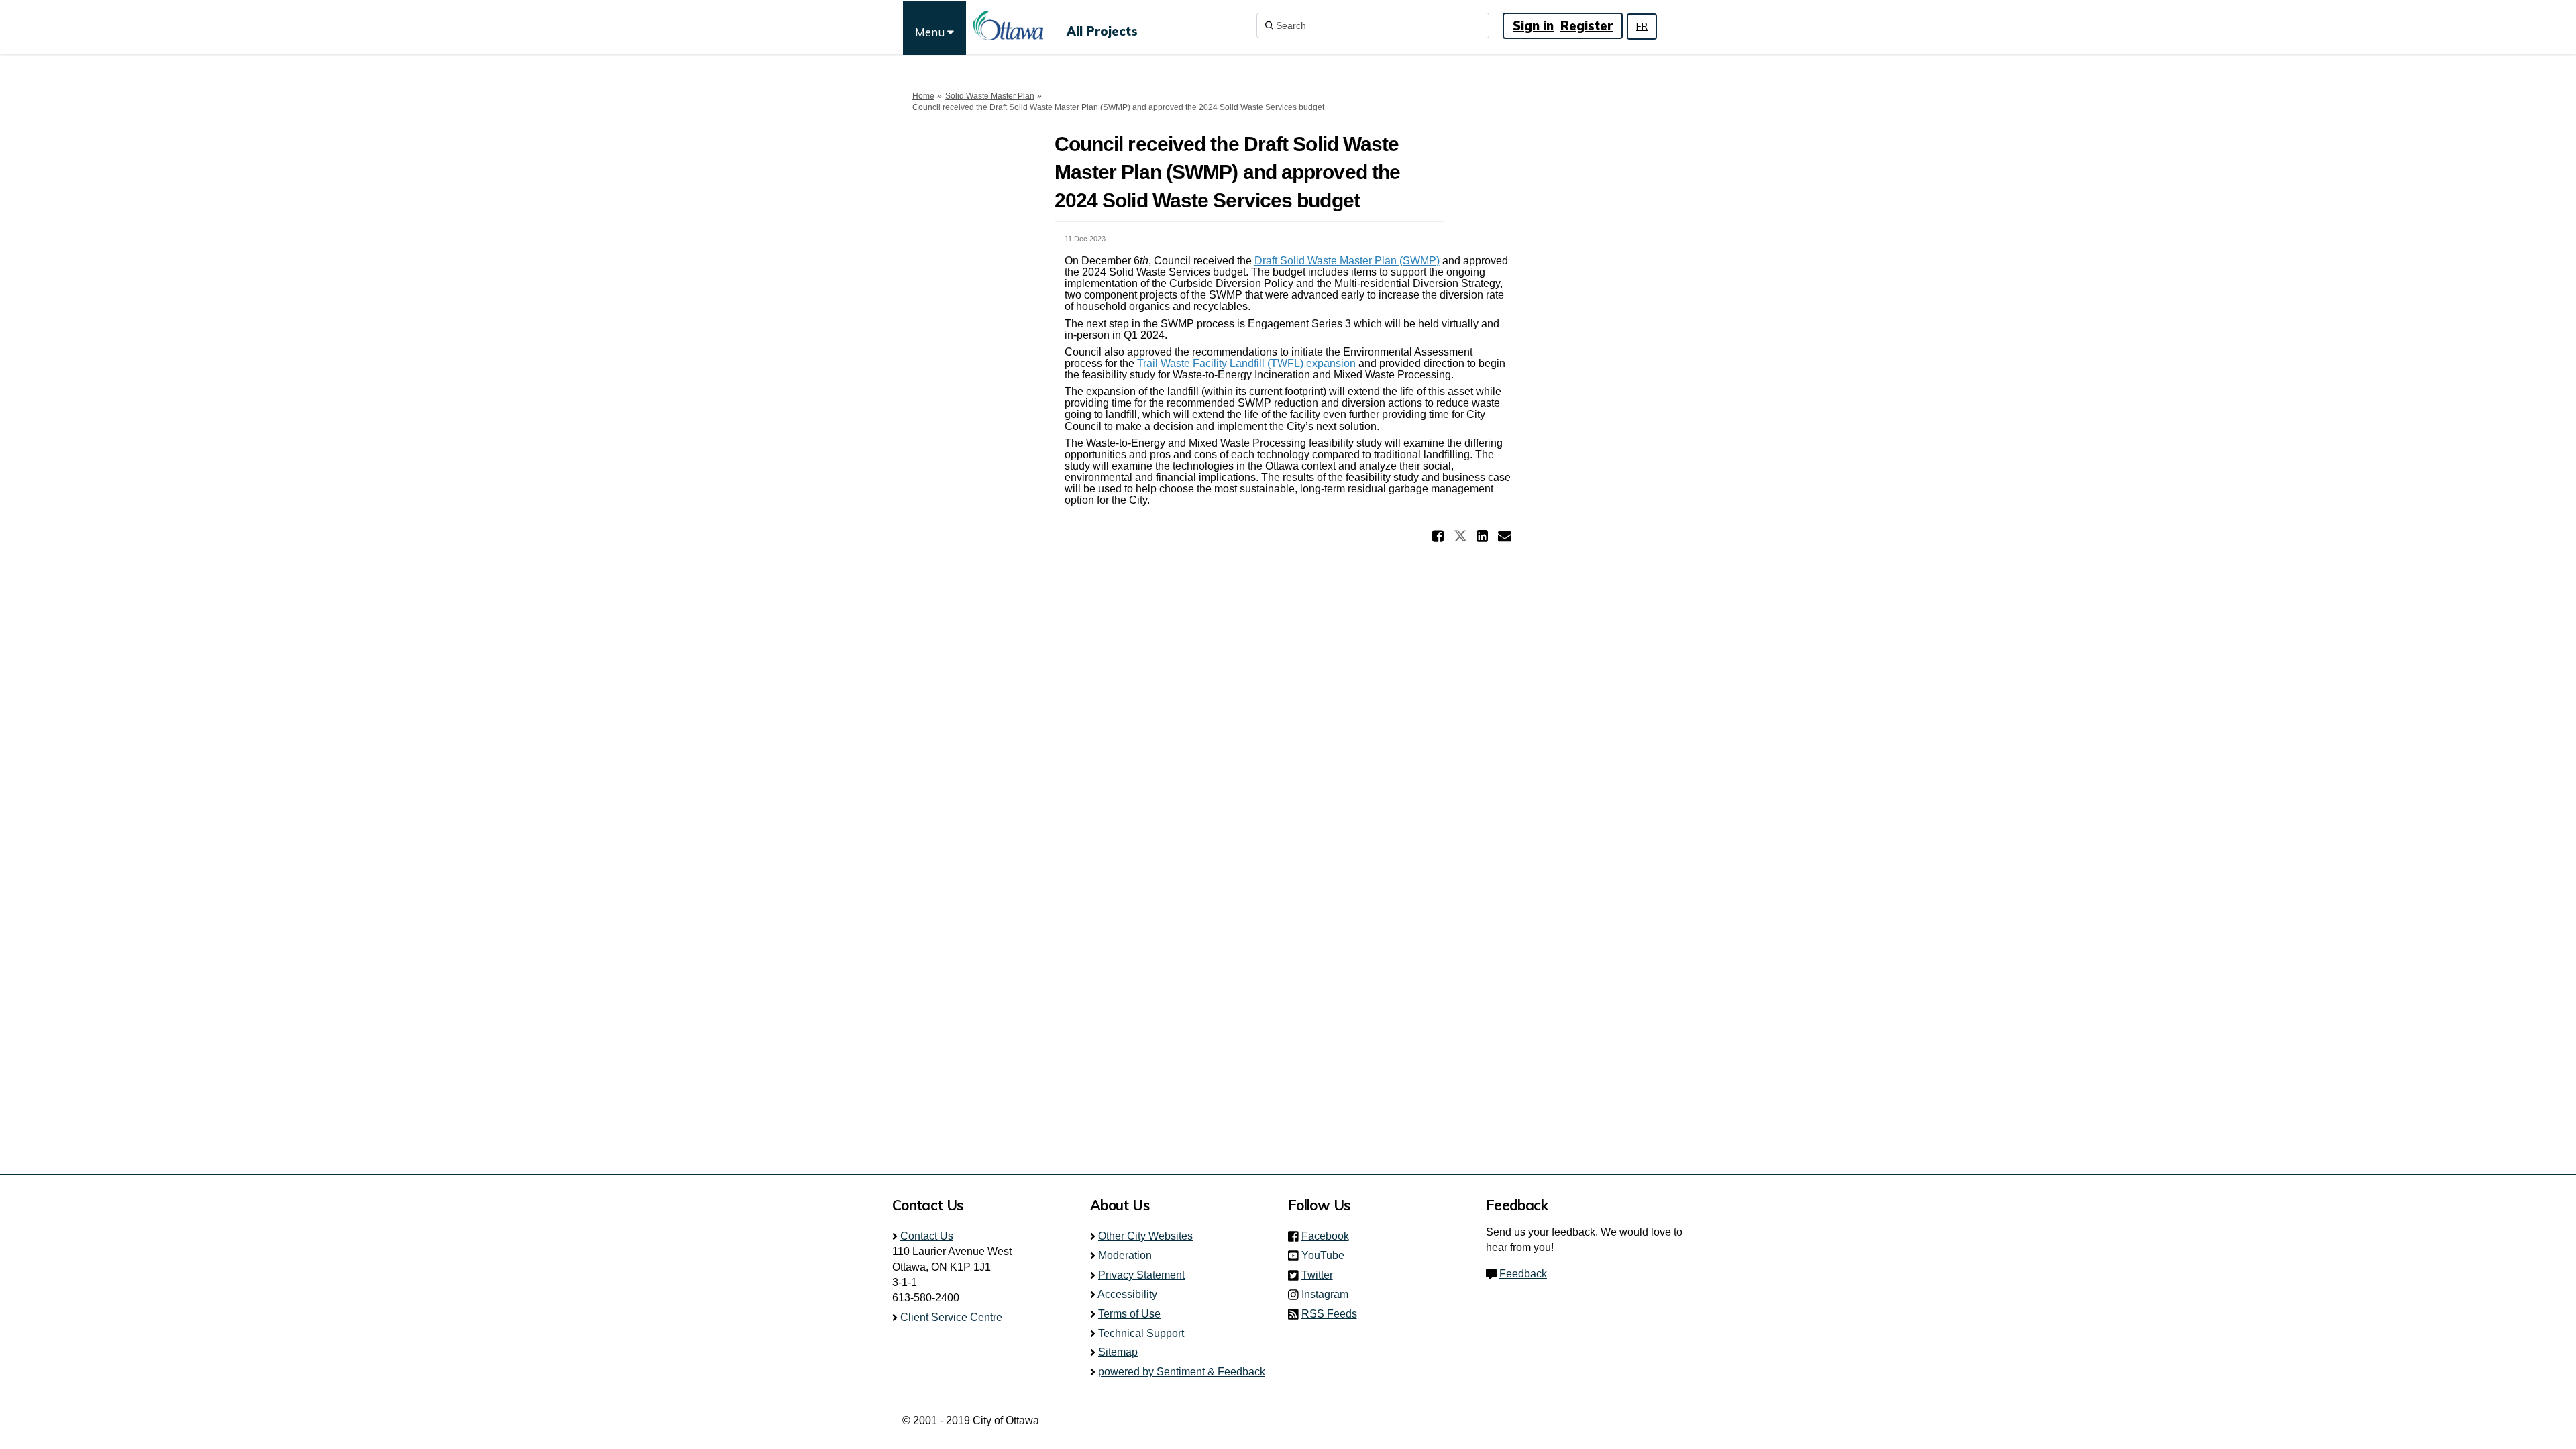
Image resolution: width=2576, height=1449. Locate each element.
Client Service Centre (951, 1317)
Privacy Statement (1141, 1275)
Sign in (1533, 26)
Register (1587, 26)
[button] (1440, 536)
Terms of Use (1129, 1314)
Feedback (1523, 1274)
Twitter (1321, 1275)
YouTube (1327, 1255)
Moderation (1125, 1255)
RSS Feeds (1329, 1314)
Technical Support (1141, 1333)
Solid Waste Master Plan (990, 96)
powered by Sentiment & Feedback (1182, 1372)
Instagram (1329, 1294)
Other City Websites (1145, 1236)
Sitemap (1118, 1352)
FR (1642, 26)
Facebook (1329, 1236)
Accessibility (1127, 1294)
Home (923, 96)
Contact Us (927, 1236)
